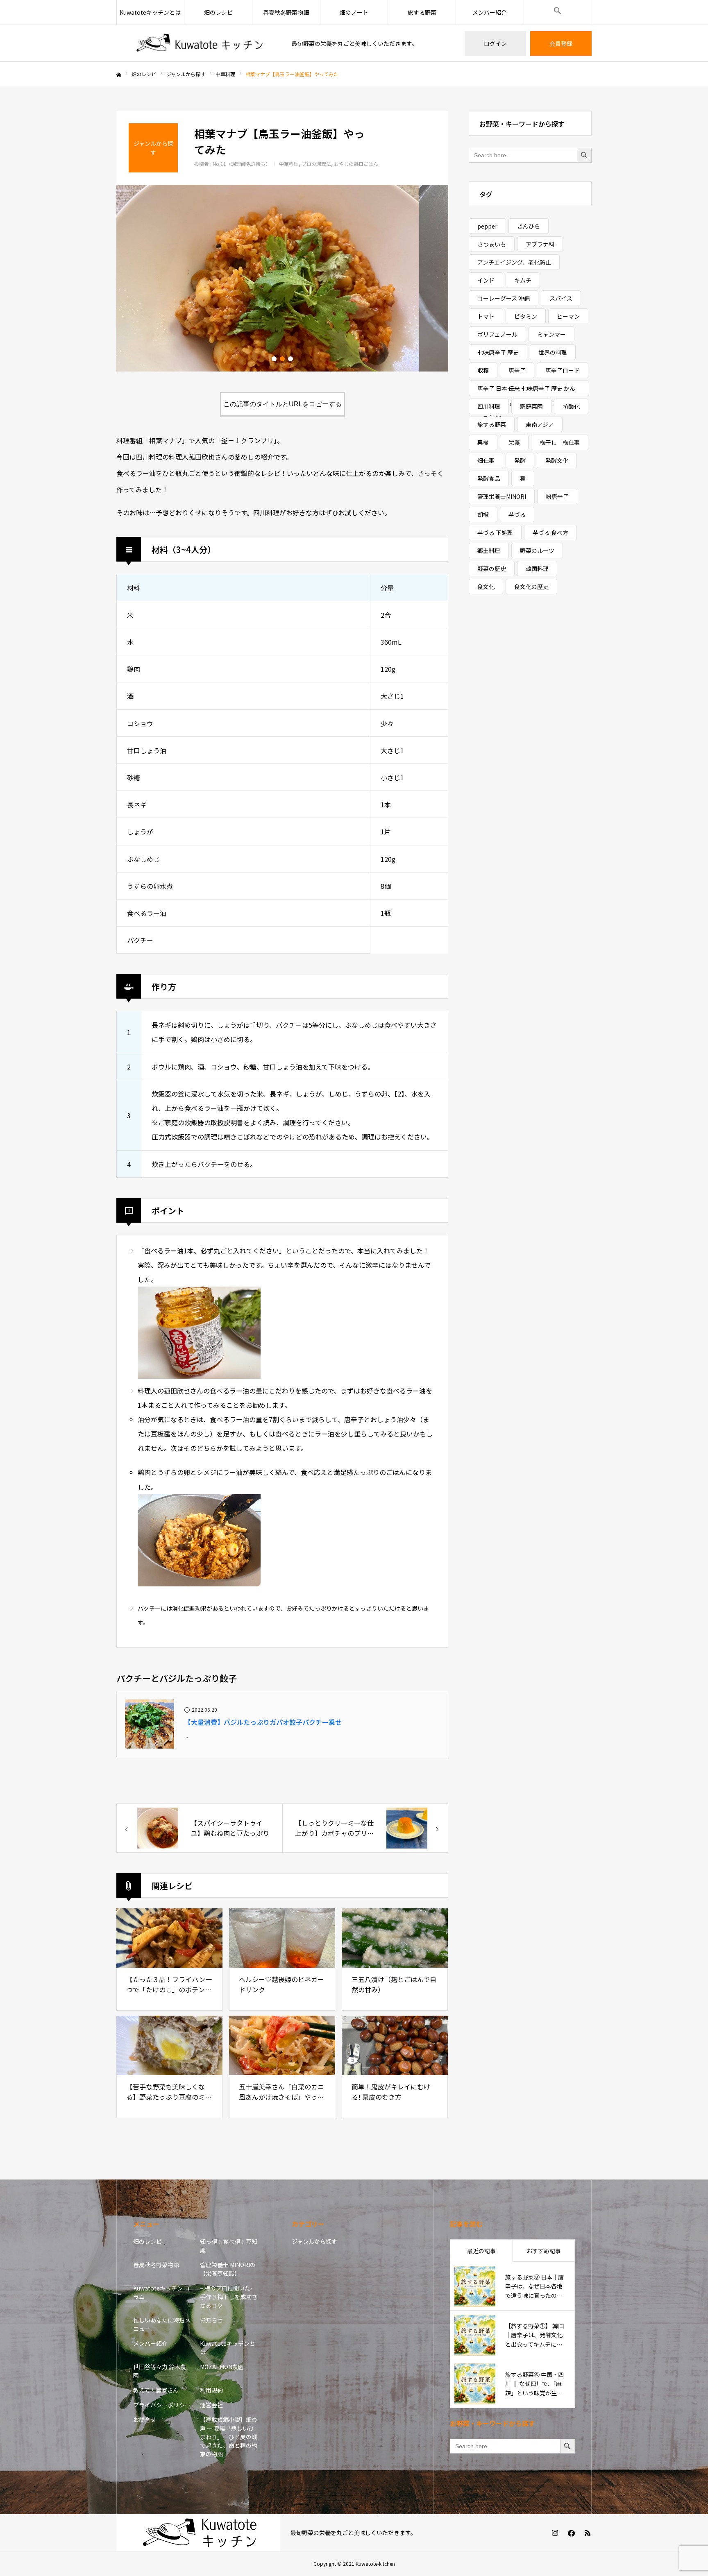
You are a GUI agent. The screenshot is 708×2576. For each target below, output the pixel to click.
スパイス (561, 298)
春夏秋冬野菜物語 (286, 12)
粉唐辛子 (557, 496)
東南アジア (540, 424)
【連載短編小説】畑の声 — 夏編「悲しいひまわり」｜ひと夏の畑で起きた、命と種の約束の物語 (229, 2437)
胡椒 (483, 514)
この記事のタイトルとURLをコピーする (283, 404)
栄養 (514, 442)
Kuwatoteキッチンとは (150, 12)
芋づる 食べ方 (550, 532)
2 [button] (282, 359)
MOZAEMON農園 (222, 2367)
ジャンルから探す (314, 2241)
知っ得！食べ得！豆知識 (229, 2246)
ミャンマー (551, 334)
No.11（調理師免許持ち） (242, 164)
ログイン (495, 43)
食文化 (486, 587)
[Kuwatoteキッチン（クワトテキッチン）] (199, 44)
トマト (486, 316)
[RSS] (588, 2533)
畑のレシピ (218, 12)
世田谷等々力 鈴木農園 (160, 2371)
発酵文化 (557, 460)
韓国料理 (537, 569)
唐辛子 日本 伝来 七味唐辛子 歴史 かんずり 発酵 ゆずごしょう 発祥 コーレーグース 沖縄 (529, 390)
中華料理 (289, 164)
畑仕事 (486, 460)
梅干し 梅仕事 (560, 442)
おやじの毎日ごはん (356, 164)
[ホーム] (119, 75)
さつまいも (492, 244)
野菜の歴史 (492, 569)
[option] (282, 278)
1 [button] (274, 359)
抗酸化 (571, 406)
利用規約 (211, 2390)
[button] (558, 12)
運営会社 (211, 2405)
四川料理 (489, 406)
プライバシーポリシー (162, 2405)
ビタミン (526, 316)
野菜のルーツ (537, 551)
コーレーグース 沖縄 (504, 298)
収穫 (483, 370)
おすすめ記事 (544, 2251)
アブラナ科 (540, 244)
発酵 (520, 460)
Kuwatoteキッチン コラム (161, 2292)
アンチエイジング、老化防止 (514, 262)
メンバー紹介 (490, 12)
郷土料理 (489, 551)
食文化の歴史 (531, 587)
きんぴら (529, 226)
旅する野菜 (422, 12)
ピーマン (568, 316)
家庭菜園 (531, 406)
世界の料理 (553, 352)
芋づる (517, 514)
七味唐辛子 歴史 (498, 352)
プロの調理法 (316, 164)
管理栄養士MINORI (502, 496)
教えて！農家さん (156, 2390)
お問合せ (145, 2420)
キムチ (523, 280)
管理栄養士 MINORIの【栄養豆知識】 (228, 2269)
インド (486, 280)
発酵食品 (489, 478)
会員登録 (561, 43)
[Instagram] (555, 2533)
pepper (487, 226)
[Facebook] (571, 2533)
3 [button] (290, 359)
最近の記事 (481, 2251)
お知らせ (211, 2320)
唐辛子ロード (563, 370)
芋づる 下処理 (495, 532)
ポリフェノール (497, 334)
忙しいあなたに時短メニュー (162, 2324)
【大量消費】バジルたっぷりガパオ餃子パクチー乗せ (263, 1722)
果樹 (483, 442)
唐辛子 (517, 370)
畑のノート (354, 12)
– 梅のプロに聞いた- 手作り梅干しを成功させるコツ (229, 2297)
